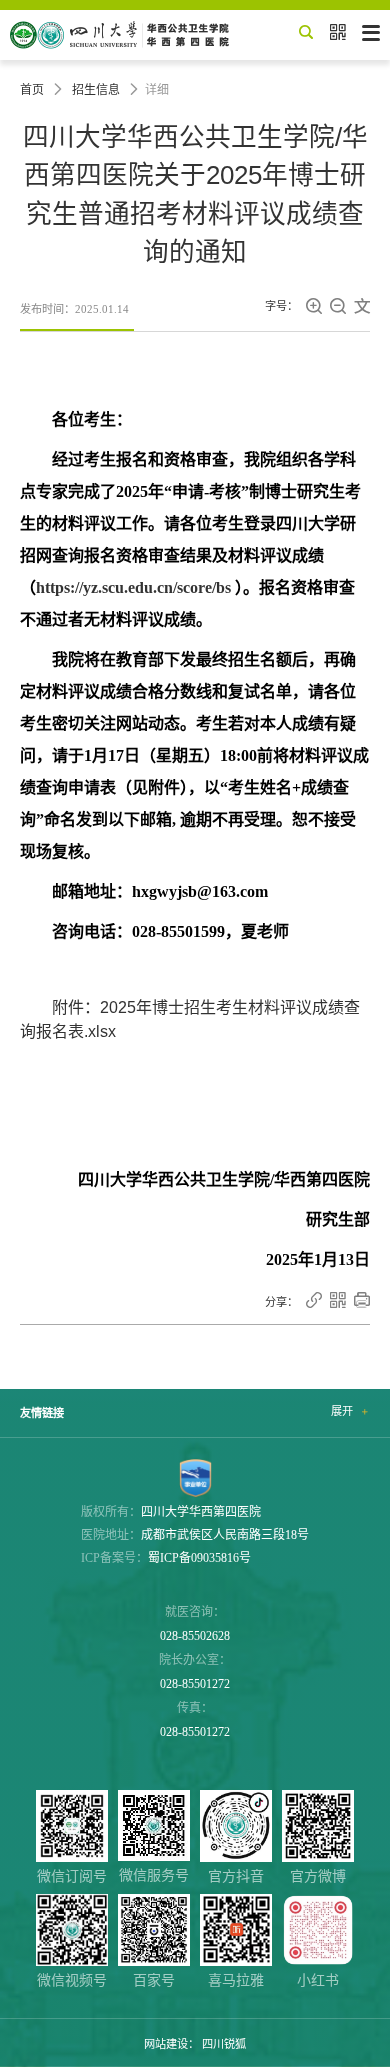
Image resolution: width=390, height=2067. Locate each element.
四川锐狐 (224, 2044)
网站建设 (166, 2044)
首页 (32, 90)
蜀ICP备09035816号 (199, 1558)
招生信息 (96, 90)
